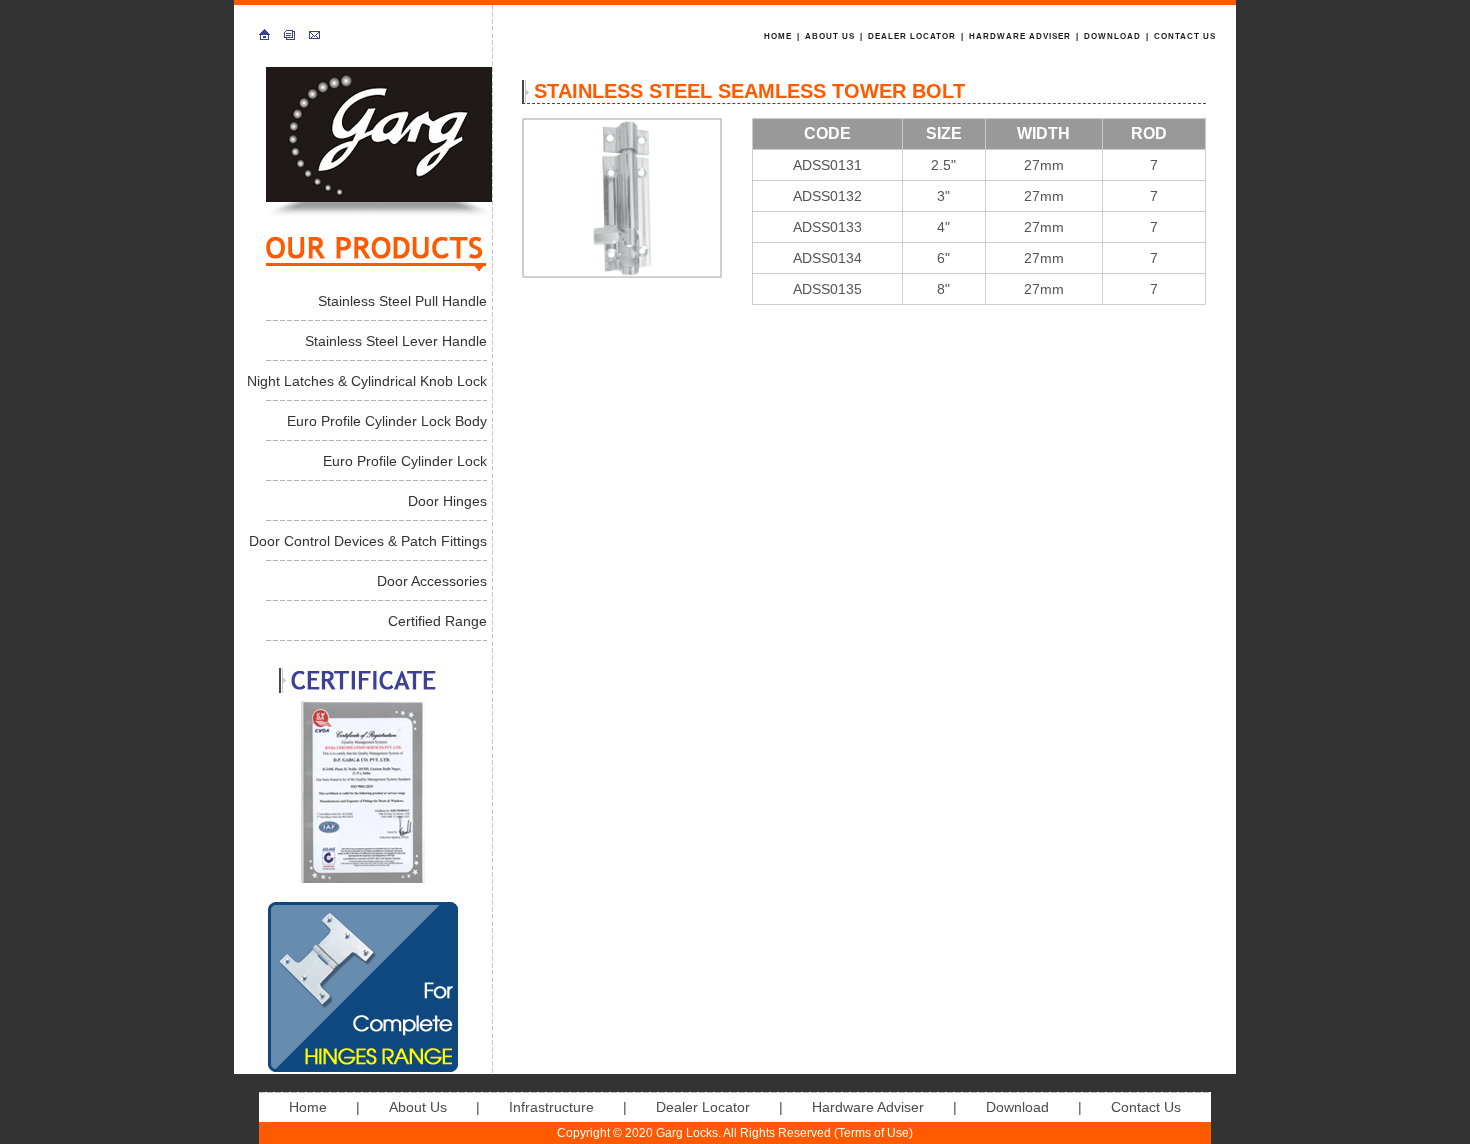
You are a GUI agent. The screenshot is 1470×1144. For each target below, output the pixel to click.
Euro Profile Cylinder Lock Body (387, 421)
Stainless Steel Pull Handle (402, 301)
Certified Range (437, 621)
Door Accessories (432, 581)
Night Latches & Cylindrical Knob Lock (367, 381)
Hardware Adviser (1020, 36)
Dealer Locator (912, 36)
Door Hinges (447, 501)
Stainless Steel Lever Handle (396, 341)
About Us (830, 36)
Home (778, 36)
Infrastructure (551, 1107)
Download (1112, 36)
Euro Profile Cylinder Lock (405, 461)
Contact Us (1185, 36)
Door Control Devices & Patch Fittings (368, 541)
